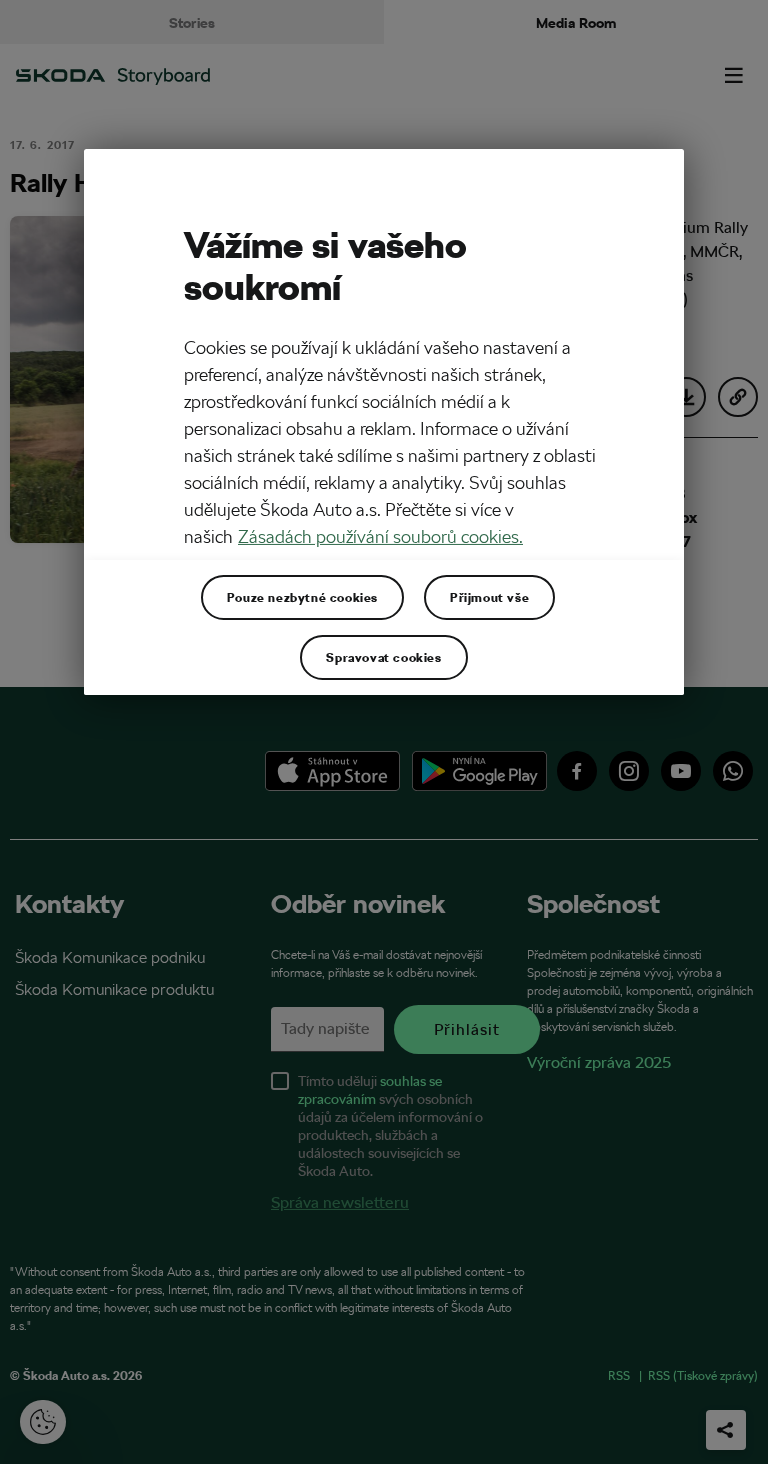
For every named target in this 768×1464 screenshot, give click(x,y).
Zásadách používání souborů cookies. (380, 536)
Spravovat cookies (383, 657)
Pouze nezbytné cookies (302, 597)
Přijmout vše (489, 597)
